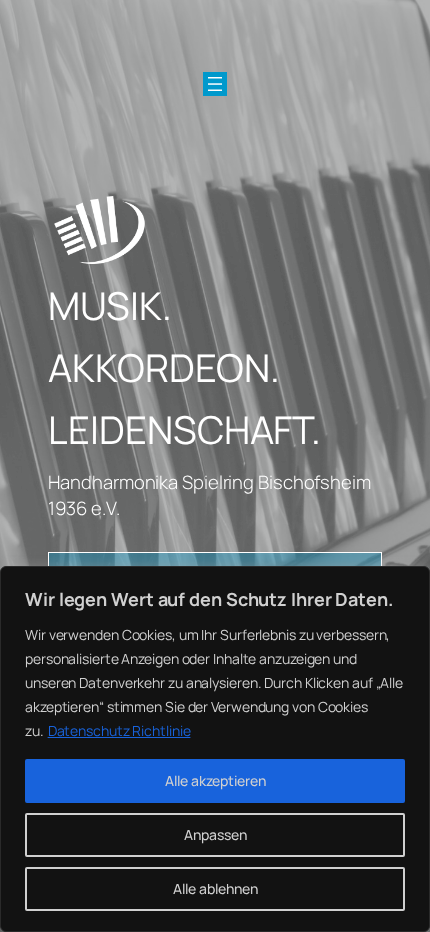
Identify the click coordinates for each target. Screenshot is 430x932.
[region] (215, 749)
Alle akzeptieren (215, 780)
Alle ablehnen (215, 888)
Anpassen (215, 834)
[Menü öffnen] (215, 84)
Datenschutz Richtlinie (119, 730)
